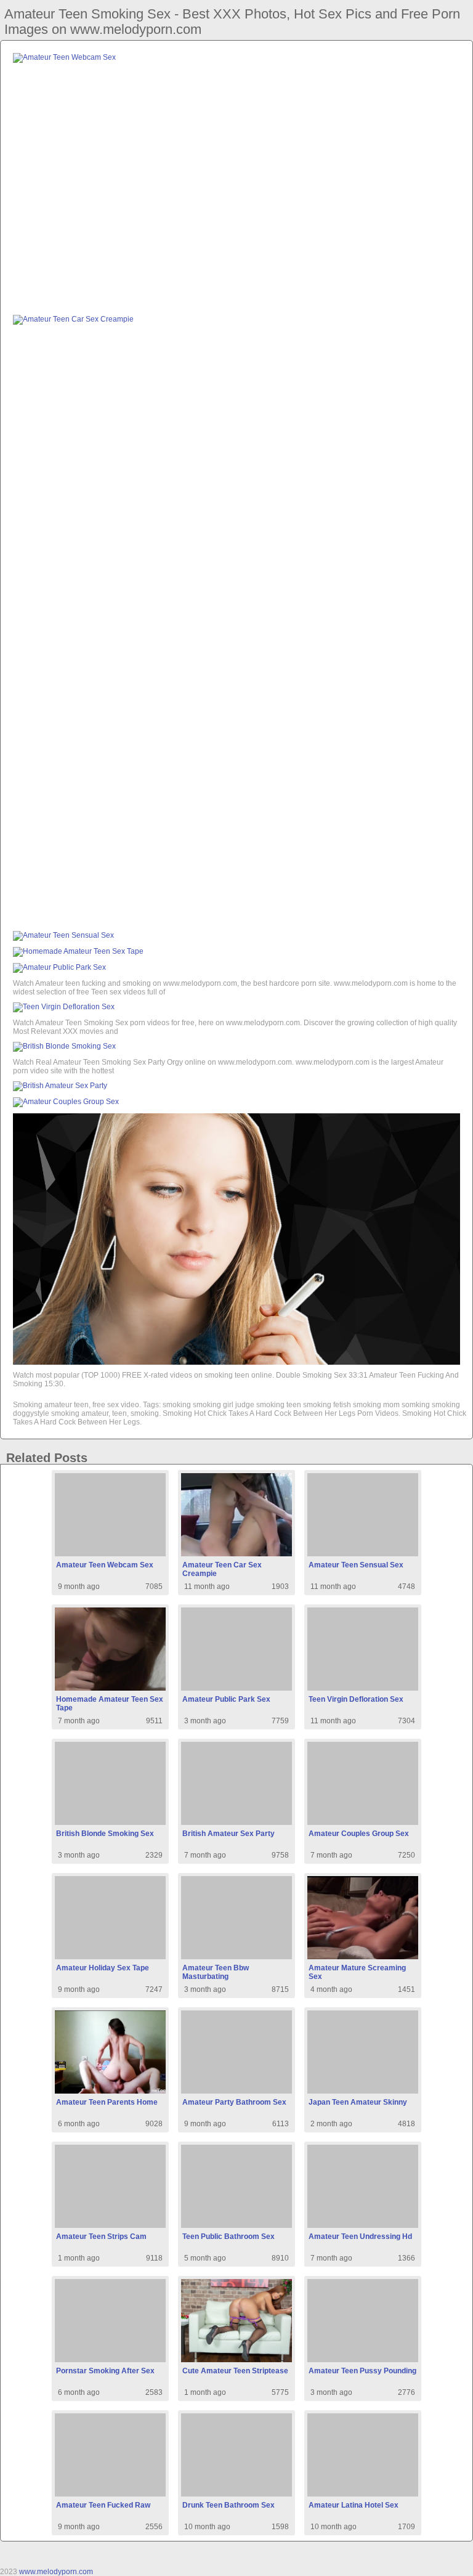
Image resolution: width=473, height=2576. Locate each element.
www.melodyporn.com (56, 2572)
